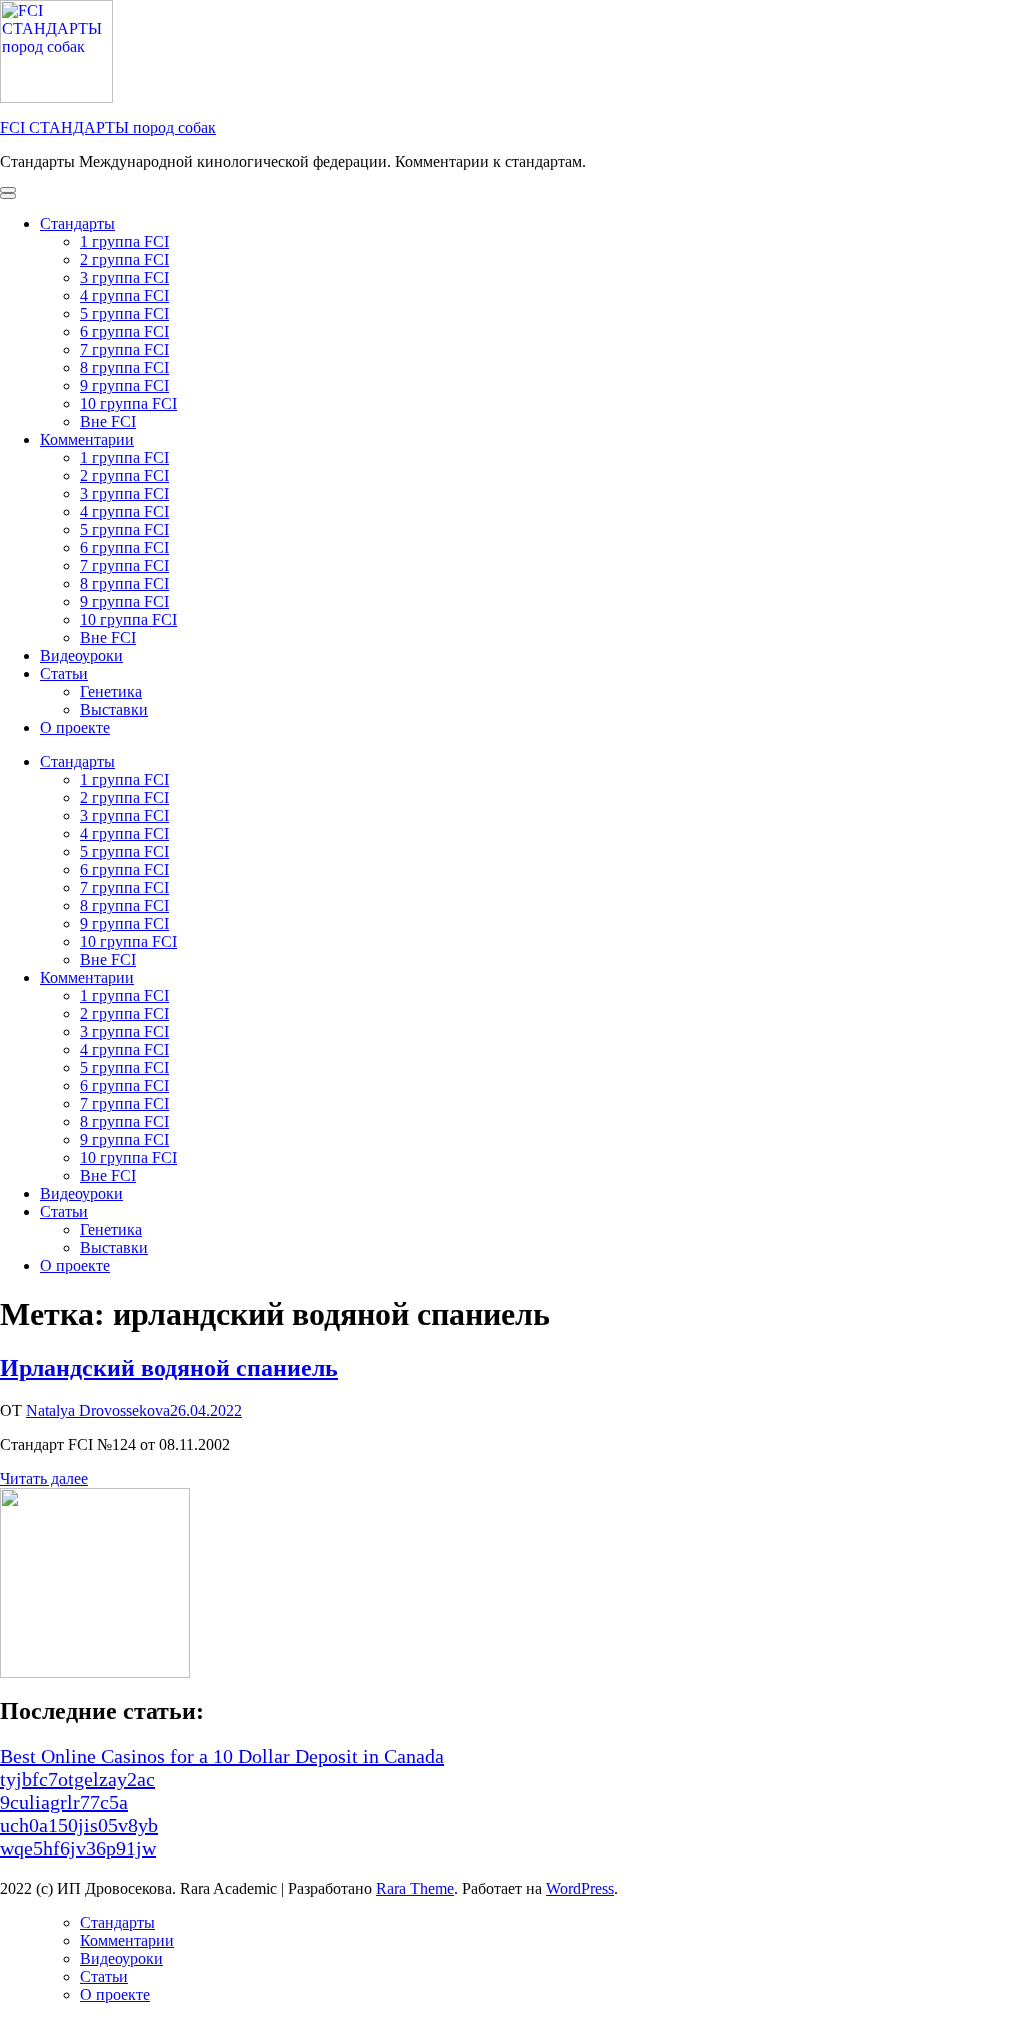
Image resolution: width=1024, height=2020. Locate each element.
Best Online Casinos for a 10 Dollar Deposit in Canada (222, 1756)
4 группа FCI (124, 295)
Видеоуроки (81, 655)
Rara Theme (415, 1888)
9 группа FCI (124, 385)
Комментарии (87, 439)
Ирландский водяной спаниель (169, 1368)
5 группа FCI (124, 313)
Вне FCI (108, 421)
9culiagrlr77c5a (64, 1802)
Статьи (64, 673)
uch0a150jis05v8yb (79, 1825)
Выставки (114, 709)
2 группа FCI (124, 259)
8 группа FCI (124, 367)
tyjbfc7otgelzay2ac (77, 1779)
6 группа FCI (124, 331)
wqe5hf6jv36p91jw (78, 1848)
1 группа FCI (124, 241)
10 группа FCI (128, 403)
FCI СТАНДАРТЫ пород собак (108, 127)
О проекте (75, 727)
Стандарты (77, 223)
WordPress (580, 1888)
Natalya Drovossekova (98, 1410)
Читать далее (44, 1478)
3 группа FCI (124, 277)
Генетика (111, 691)
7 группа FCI (124, 349)
